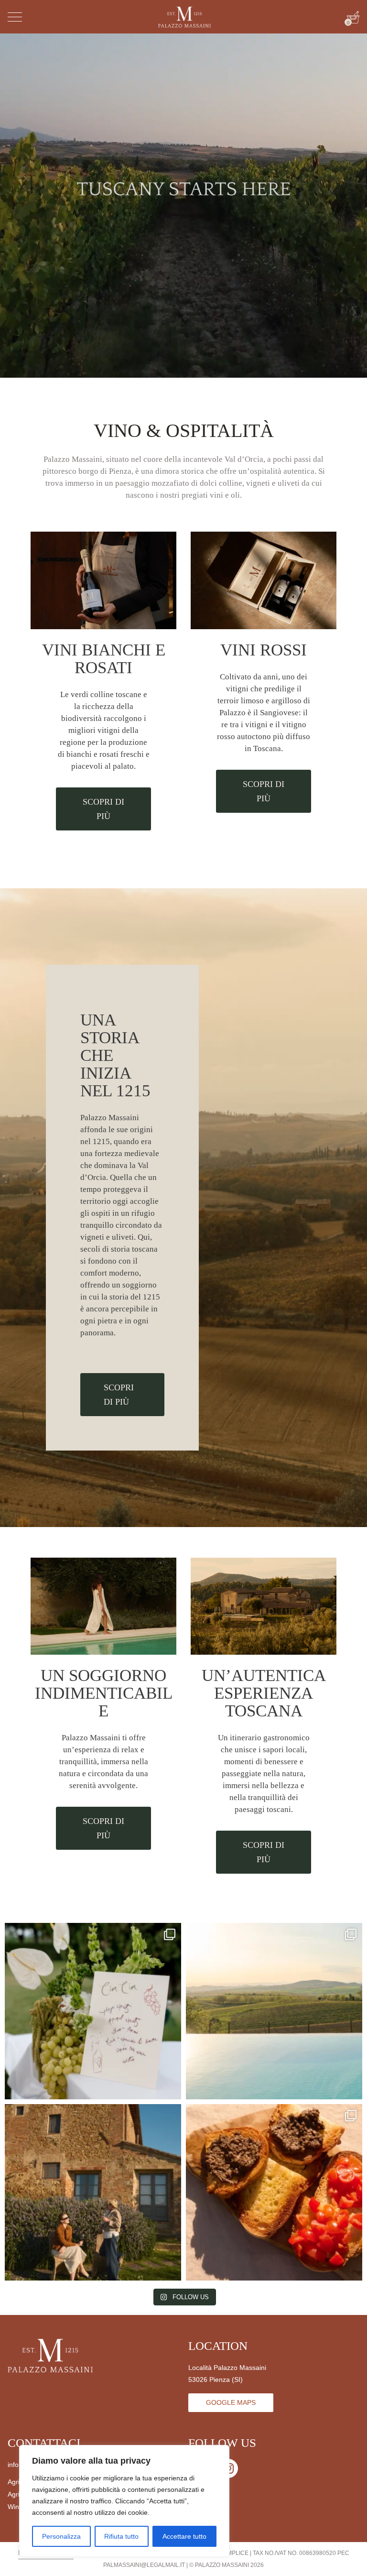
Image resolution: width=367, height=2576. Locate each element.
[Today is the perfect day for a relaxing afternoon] (93, 2192)
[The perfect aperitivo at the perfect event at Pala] (93, 2011)
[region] (124, 2501)
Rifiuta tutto (121, 2536)
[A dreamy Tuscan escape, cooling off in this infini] (274, 2011)
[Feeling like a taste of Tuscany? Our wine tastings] (274, 2192)
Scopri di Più (103, 809)
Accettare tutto (184, 2536)
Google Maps (231, 2402)
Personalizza (61, 2536)
